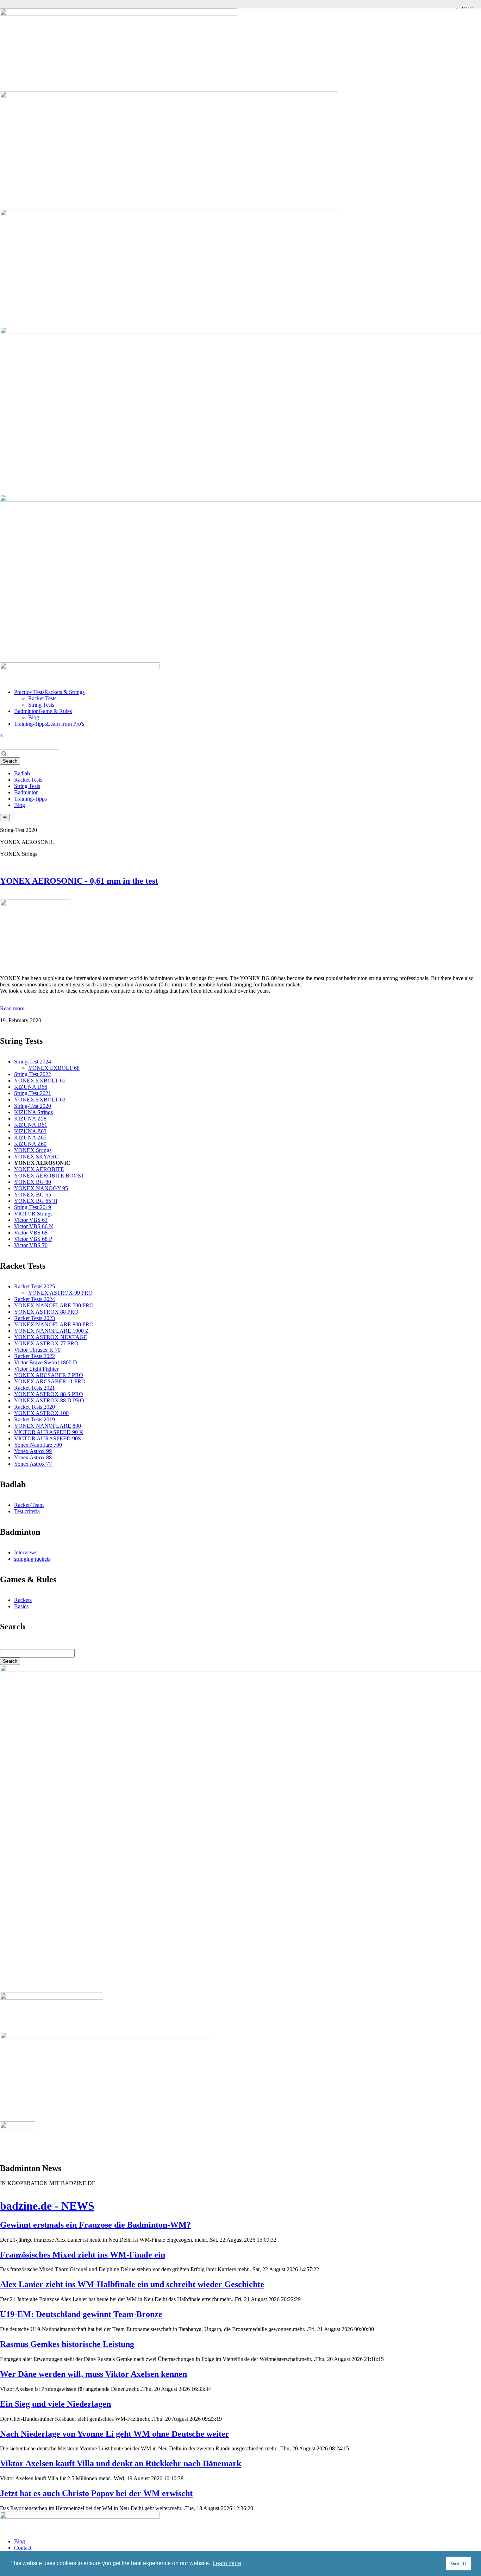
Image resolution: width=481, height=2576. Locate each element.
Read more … (16, 1008)
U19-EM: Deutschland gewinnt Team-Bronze (81, 2314)
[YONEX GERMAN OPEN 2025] (18, 2126)
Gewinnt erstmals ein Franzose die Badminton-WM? (95, 2225)
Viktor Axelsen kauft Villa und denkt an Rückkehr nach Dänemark (121, 2463)
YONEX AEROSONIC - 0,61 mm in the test (79, 881)
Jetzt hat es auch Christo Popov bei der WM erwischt (96, 2493)
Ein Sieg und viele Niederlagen (55, 2404)
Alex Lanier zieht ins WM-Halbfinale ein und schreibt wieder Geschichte (132, 2284)
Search (10, 761)
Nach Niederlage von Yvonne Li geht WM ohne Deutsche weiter (115, 2434)
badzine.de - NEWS (47, 2206)
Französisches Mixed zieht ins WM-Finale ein (83, 2255)
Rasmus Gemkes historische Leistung (67, 2344)
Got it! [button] (459, 2563)
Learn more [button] (227, 2563)
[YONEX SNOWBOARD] (106, 2037)
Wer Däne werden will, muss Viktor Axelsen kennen (93, 2374)
